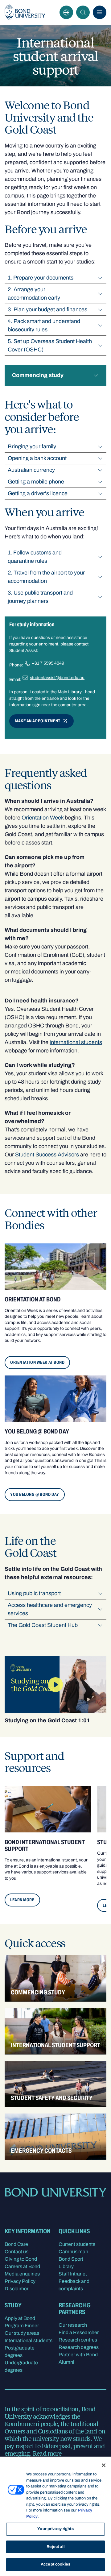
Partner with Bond (78, 2355)
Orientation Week (43, 818)
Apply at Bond (20, 2318)
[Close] (104, 2465)
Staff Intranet (73, 2274)
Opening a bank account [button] (37, 458)
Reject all (55, 2547)
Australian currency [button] (31, 470)
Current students (77, 2244)
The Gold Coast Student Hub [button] (43, 1625)
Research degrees (79, 2347)
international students (76, 1042)
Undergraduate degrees (21, 2366)
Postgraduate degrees (20, 2352)
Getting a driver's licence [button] (38, 493)
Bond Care (16, 2244)
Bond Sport (71, 2259)
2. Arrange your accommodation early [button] (34, 294)
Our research (73, 2325)
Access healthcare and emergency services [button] (50, 1609)
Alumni (66, 2362)
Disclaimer (16, 2289)
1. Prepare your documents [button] (41, 278)
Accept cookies (55, 2564)
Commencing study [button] (38, 375)
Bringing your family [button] (32, 446)
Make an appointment (38, 721)
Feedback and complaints (74, 2285)
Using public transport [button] (34, 1593)
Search (83, 12)
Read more (47, 2453)
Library (66, 2266)
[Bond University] (25, 12)
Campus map (73, 2252)
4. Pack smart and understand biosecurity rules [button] (44, 325)
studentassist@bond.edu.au (57, 678)
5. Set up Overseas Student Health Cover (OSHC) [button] (50, 345)
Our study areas (22, 2333)
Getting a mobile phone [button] (36, 482)
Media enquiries (22, 2274)
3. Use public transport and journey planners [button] (40, 597)
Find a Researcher (79, 2332)
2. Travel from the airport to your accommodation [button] (46, 577)
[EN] (66, 12)
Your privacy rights (55, 2529)
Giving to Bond (21, 2259)
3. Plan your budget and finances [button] (47, 309)
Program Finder (22, 2326)
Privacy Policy (20, 2281)
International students (29, 2340)
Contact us (16, 2252)
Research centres (78, 2340)
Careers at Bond (22, 2266)
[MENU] (100, 12)
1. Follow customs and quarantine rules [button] (35, 557)
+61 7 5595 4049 (48, 663)
